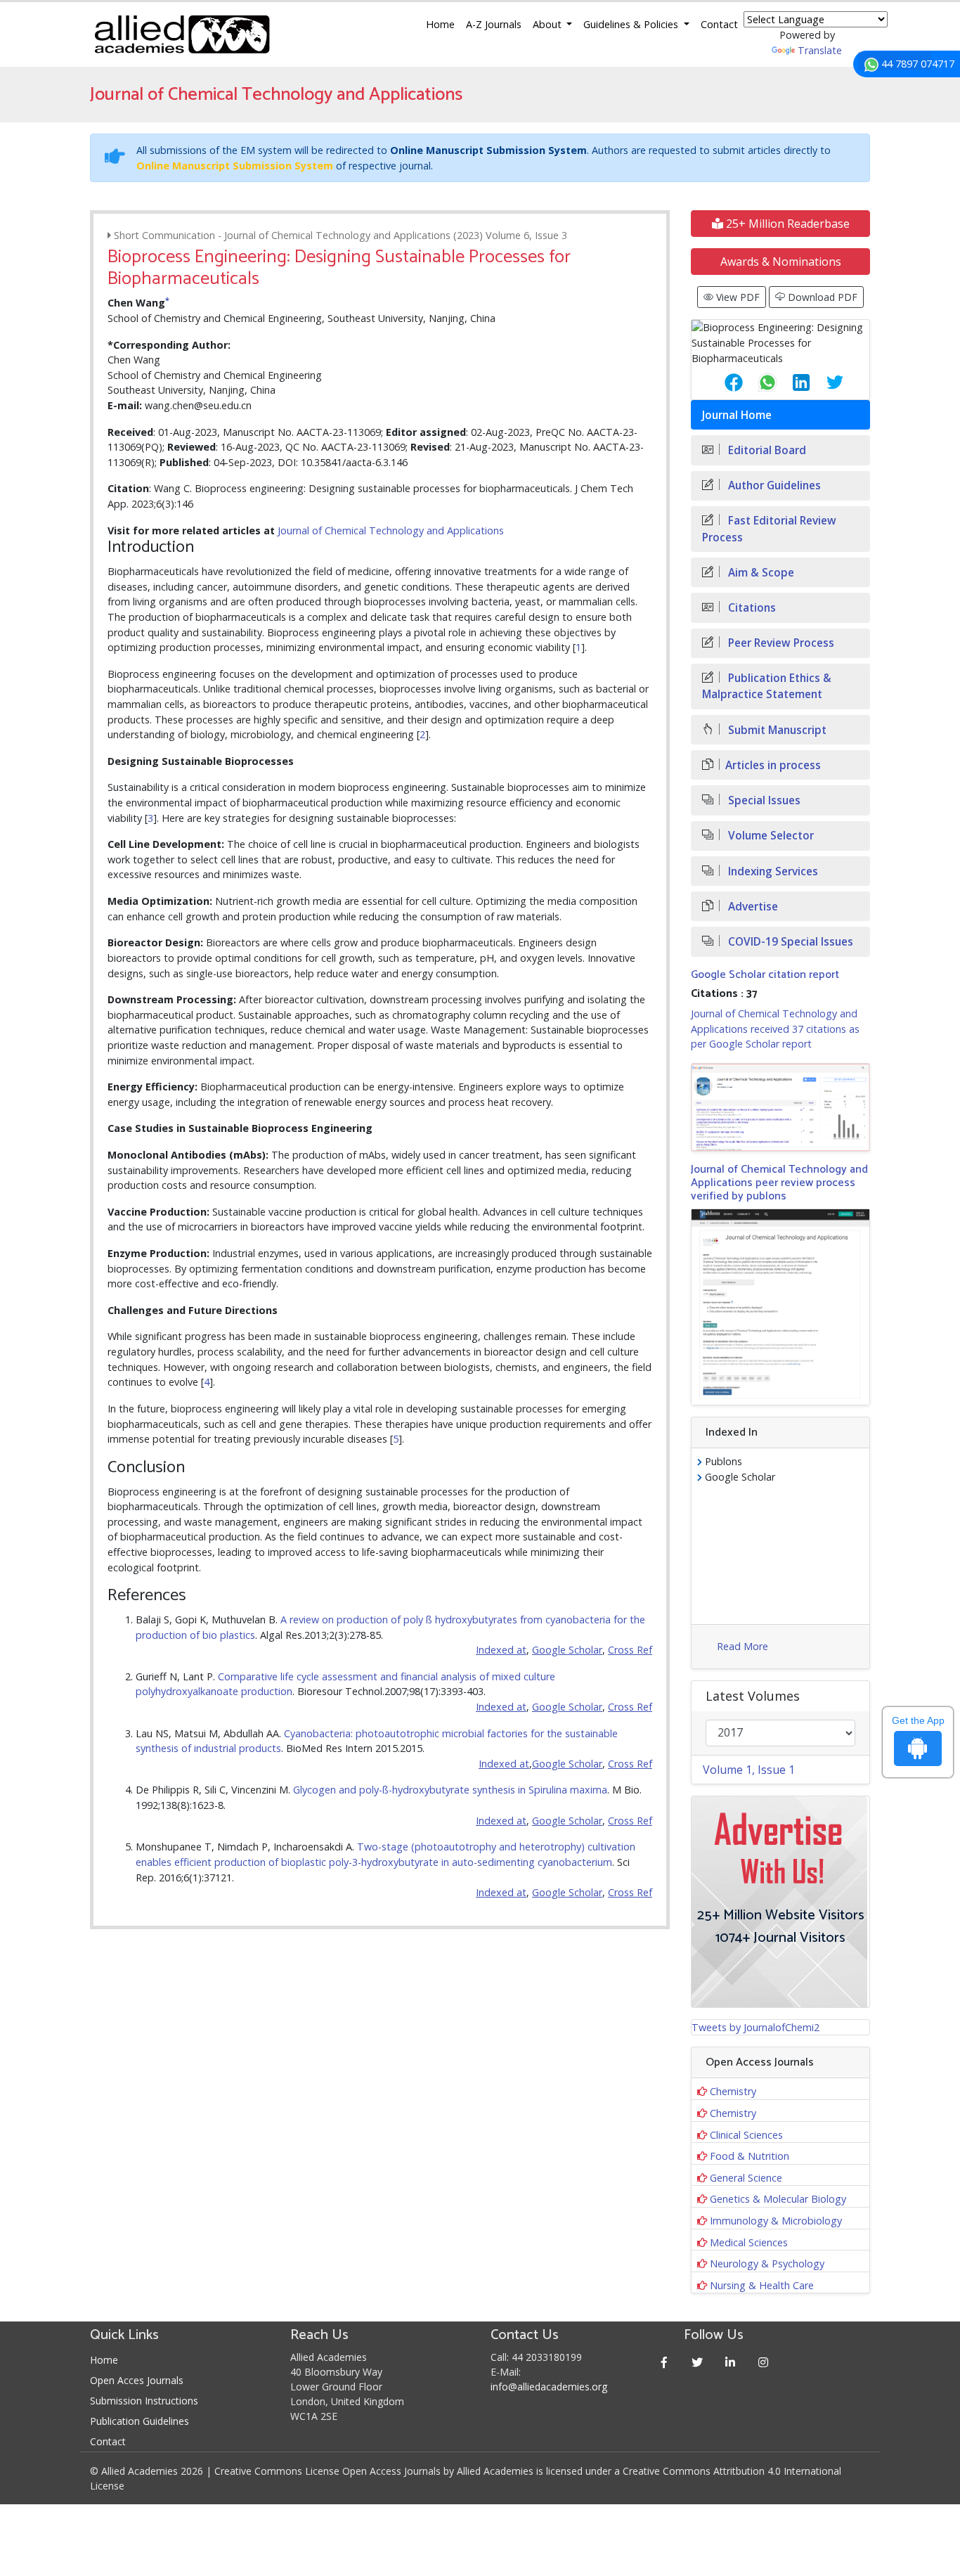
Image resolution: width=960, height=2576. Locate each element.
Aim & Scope (760, 573)
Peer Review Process (780, 643)
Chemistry (733, 2091)
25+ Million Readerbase (786, 224)
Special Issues (763, 800)
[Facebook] (664, 2362)
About (549, 24)
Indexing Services (772, 871)
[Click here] (780, 1107)
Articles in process (773, 765)
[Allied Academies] (182, 34)
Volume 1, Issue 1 (749, 1770)
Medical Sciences (749, 2242)
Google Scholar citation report (765, 975)
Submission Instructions (144, 2401)
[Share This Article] (722, 382)
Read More (742, 1646)
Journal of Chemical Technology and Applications (391, 530)
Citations (751, 608)
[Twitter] (698, 2362)
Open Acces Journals (137, 2380)
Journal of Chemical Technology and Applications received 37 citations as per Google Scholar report (775, 1029)
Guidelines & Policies (632, 24)
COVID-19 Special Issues (789, 942)
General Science (746, 2178)
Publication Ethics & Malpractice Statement (767, 686)
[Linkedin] (731, 2362)
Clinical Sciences (746, 2135)
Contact (719, 24)
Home (440, 24)
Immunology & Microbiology (776, 2221)
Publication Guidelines (140, 2421)
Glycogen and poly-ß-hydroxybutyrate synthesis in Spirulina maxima (450, 1790)
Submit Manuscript (776, 730)
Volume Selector (770, 836)
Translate (820, 50)
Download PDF (821, 297)
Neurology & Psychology (767, 2263)
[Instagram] (764, 2362)
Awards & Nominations (781, 262)
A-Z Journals (494, 24)
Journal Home (737, 415)
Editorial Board (766, 450)
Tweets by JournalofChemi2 (755, 2027)
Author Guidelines (773, 485)
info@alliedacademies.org (549, 2387)
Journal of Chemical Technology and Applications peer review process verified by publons (779, 1183)
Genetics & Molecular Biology (778, 2199)
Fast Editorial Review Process (769, 529)
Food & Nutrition (750, 2156)
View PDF (737, 297)
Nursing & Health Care (762, 2285)
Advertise (752, 907)
